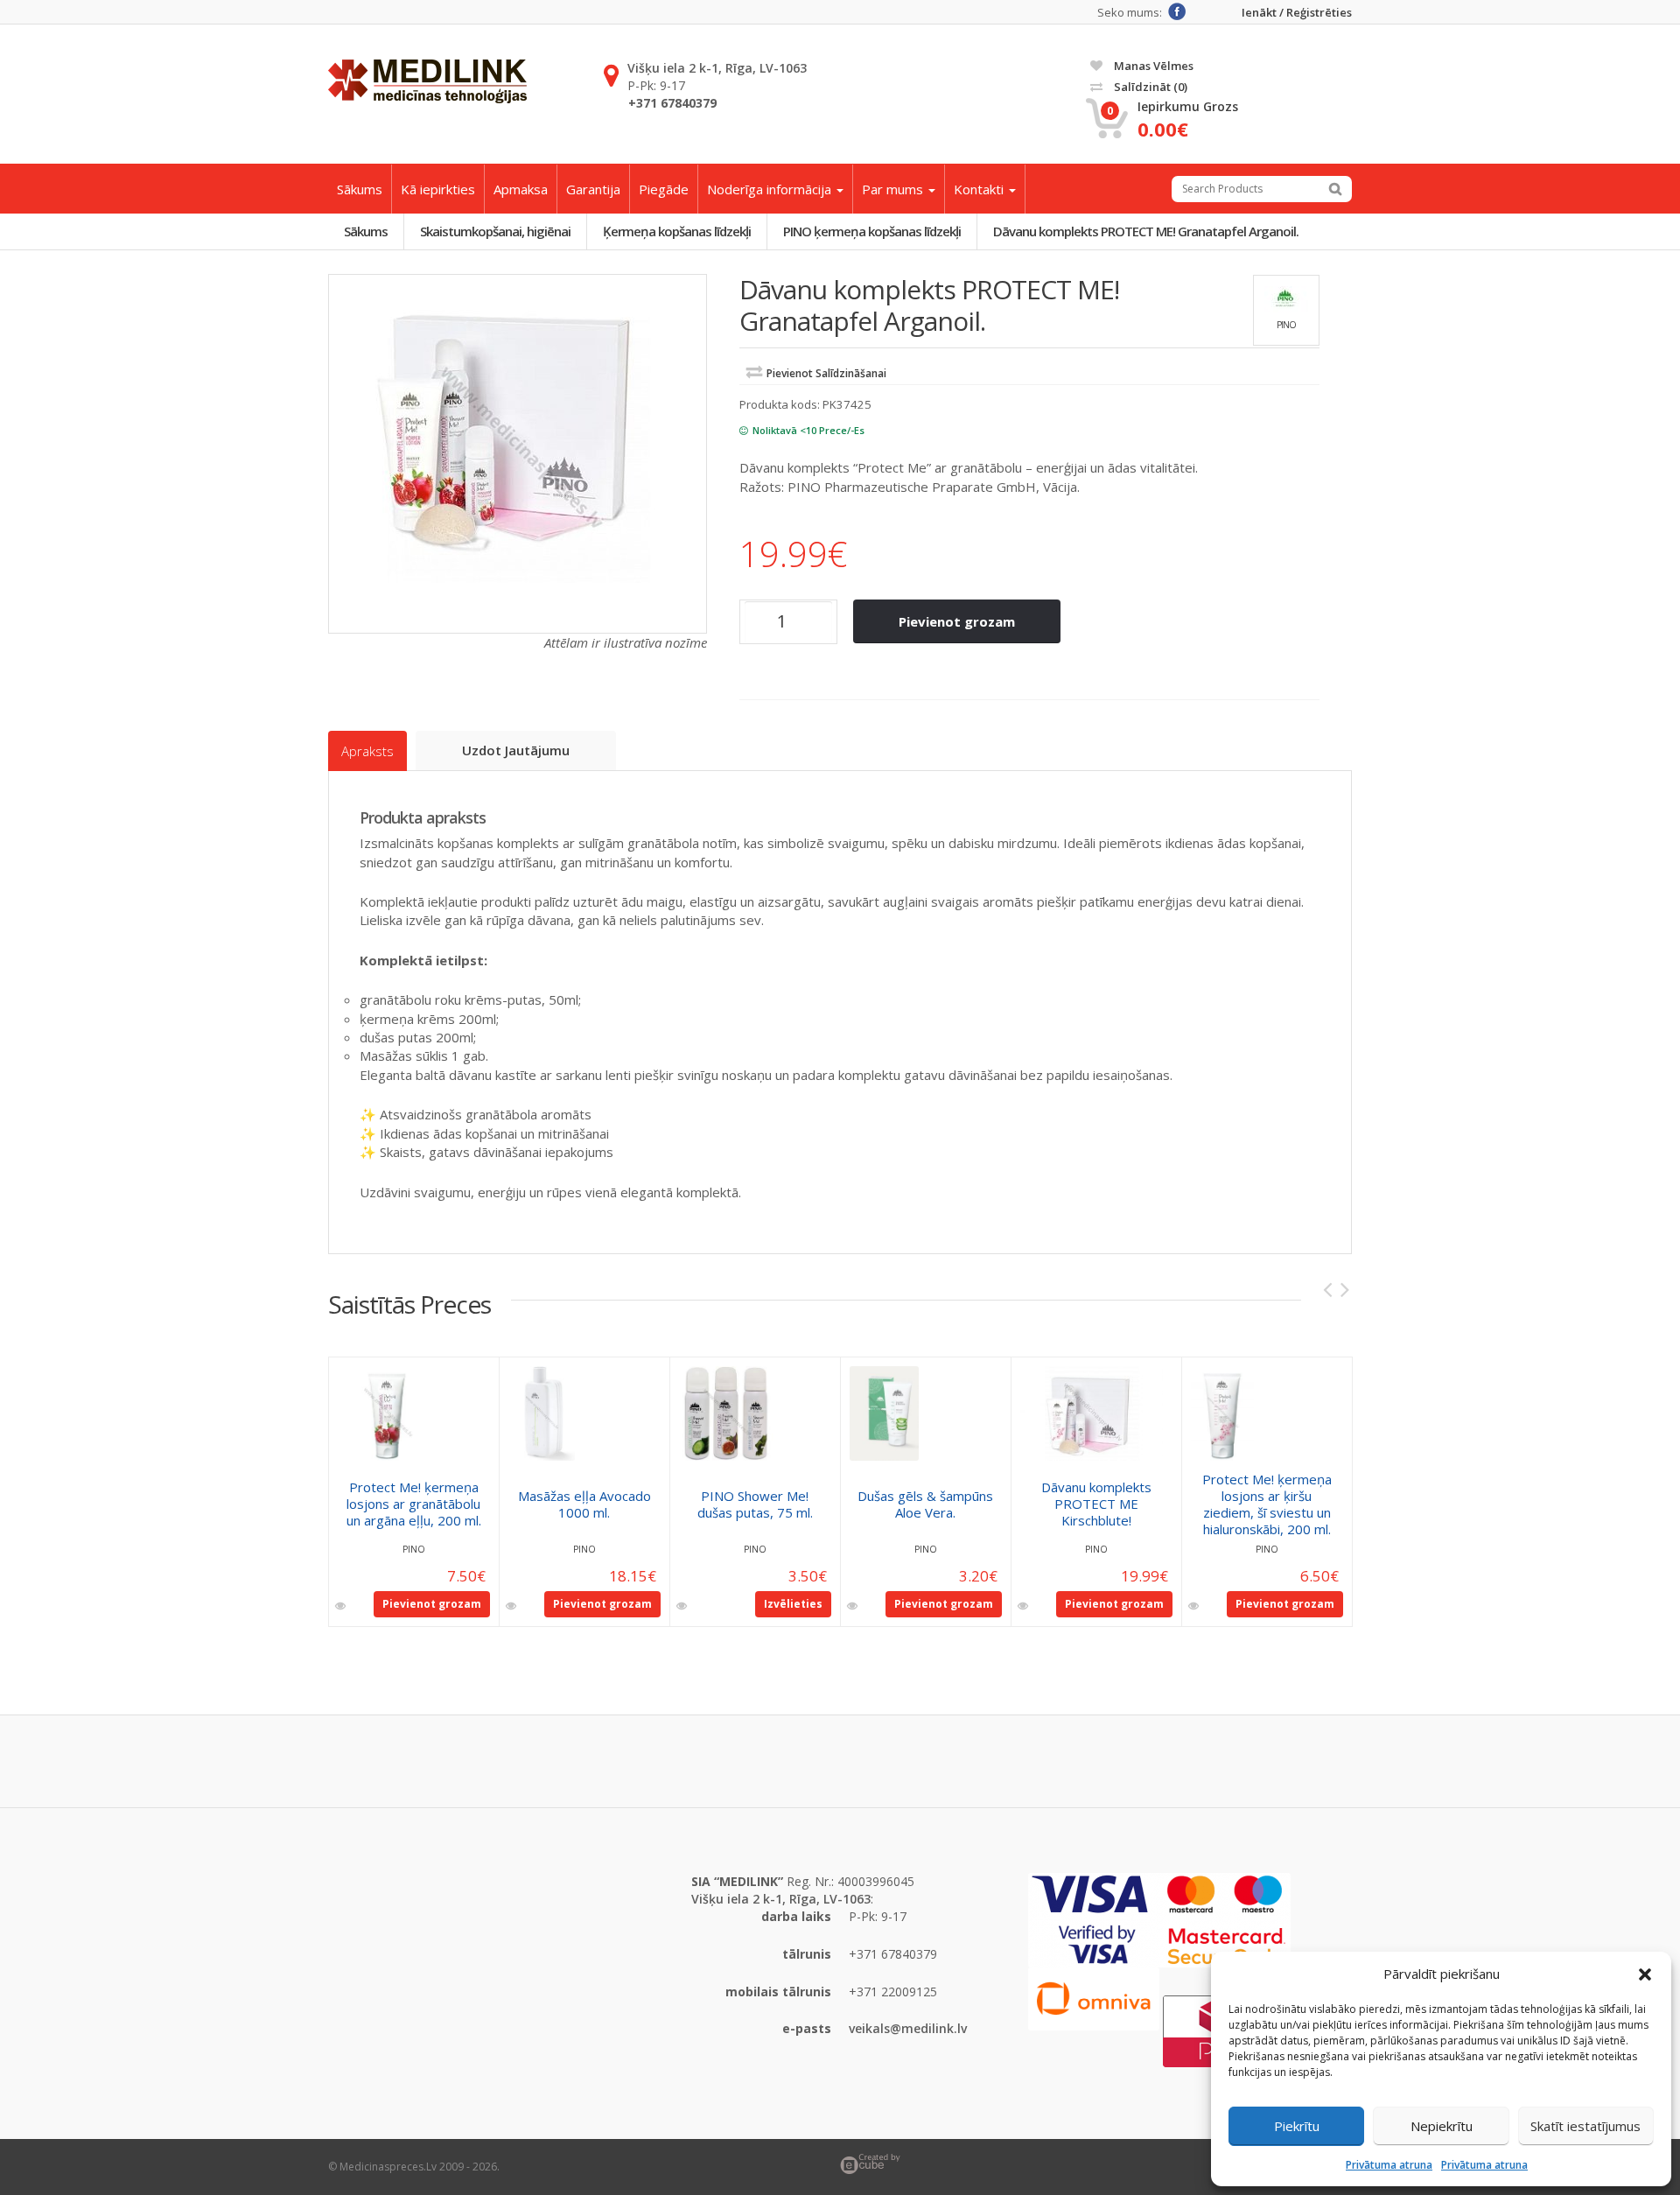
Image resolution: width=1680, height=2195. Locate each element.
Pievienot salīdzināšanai (826, 373)
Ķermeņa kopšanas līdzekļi (677, 231)
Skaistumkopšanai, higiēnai (495, 231)
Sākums (360, 189)
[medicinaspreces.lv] (427, 81)
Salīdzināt (1149, 87)
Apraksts (367, 751)
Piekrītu (1297, 2126)
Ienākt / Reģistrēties (1297, 13)
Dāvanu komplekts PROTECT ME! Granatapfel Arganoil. (1146, 231)
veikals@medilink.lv (908, 2028)
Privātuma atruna (1389, 2165)
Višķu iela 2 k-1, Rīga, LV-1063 (717, 68)
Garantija (593, 189)
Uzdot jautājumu (516, 750)
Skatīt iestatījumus (1585, 2126)
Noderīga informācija (771, 189)
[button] (1645, 1974)
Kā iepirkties (438, 189)
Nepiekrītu (1442, 2126)
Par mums (894, 189)
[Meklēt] (1335, 189)
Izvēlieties (793, 1604)
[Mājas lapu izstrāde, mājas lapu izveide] (1096, 2164)
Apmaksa (521, 189)
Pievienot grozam (957, 621)
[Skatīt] (342, 1606)
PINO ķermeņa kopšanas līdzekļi (872, 231)
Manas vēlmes (1152, 66)
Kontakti (980, 189)
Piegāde (664, 189)
